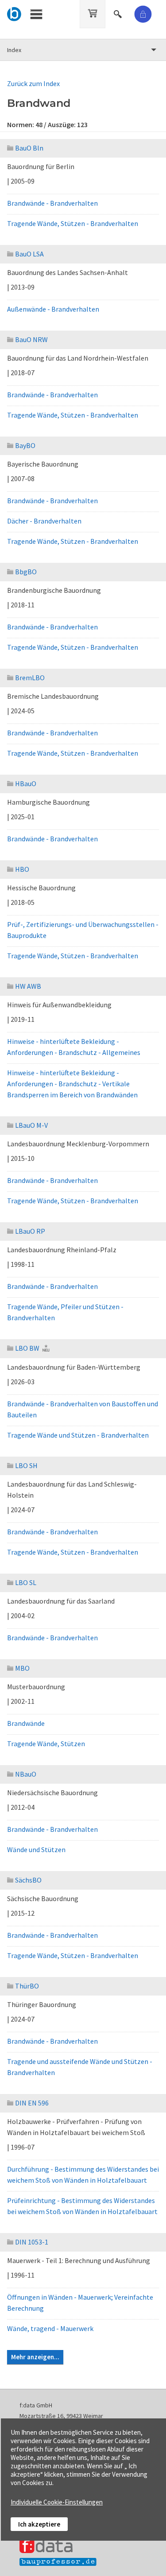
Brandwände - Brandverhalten (52, 203)
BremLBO (30, 678)
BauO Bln (29, 148)
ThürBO (27, 1986)
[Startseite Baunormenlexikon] (14, 13)
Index (14, 50)
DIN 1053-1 (32, 2242)
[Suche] (119, 13)
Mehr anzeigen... (35, 2357)
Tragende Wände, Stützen (46, 1744)
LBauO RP (30, 1231)
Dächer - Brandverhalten (44, 521)
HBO (22, 869)
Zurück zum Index (33, 83)
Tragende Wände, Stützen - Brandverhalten (73, 223)
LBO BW (27, 1348)
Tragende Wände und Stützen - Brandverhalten (78, 1435)
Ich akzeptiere (39, 2524)
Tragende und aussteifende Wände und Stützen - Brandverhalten (80, 2067)
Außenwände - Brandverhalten (53, 309)
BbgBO (26, 572)
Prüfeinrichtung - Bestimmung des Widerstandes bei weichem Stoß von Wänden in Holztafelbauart (82, 2206)
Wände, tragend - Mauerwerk (50, 2328)
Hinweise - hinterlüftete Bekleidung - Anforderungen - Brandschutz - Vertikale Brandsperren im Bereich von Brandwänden (72, 1084)
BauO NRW (31, 339)
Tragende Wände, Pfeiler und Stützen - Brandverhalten (65, 1312)
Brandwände (26, 1723)
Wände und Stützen (36, 1849)
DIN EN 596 (32, 2103)
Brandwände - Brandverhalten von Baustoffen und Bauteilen (83, 1409)
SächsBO (28, 1880)
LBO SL (26, 1582)
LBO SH (26, 1465)
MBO (22, 1668)
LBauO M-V (31, 1125)
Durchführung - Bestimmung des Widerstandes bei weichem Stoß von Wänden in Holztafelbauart (83, 2175)
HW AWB (28, 986)
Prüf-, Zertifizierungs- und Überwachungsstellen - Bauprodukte (83, 930)
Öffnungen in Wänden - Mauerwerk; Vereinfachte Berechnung (80, 2303)
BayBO (25, 445)
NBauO (26, 1774)
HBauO (26, 783)
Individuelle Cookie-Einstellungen (57, 2502)
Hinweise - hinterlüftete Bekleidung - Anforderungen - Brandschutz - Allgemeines (74, 1047)
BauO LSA (29, 254)
